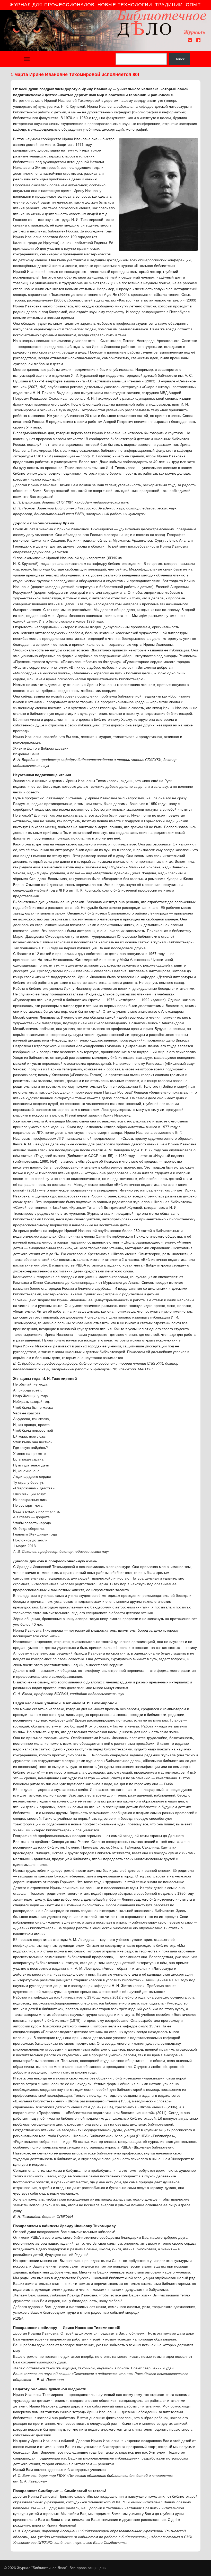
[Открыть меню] (27, 59)
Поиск (179, 59)
